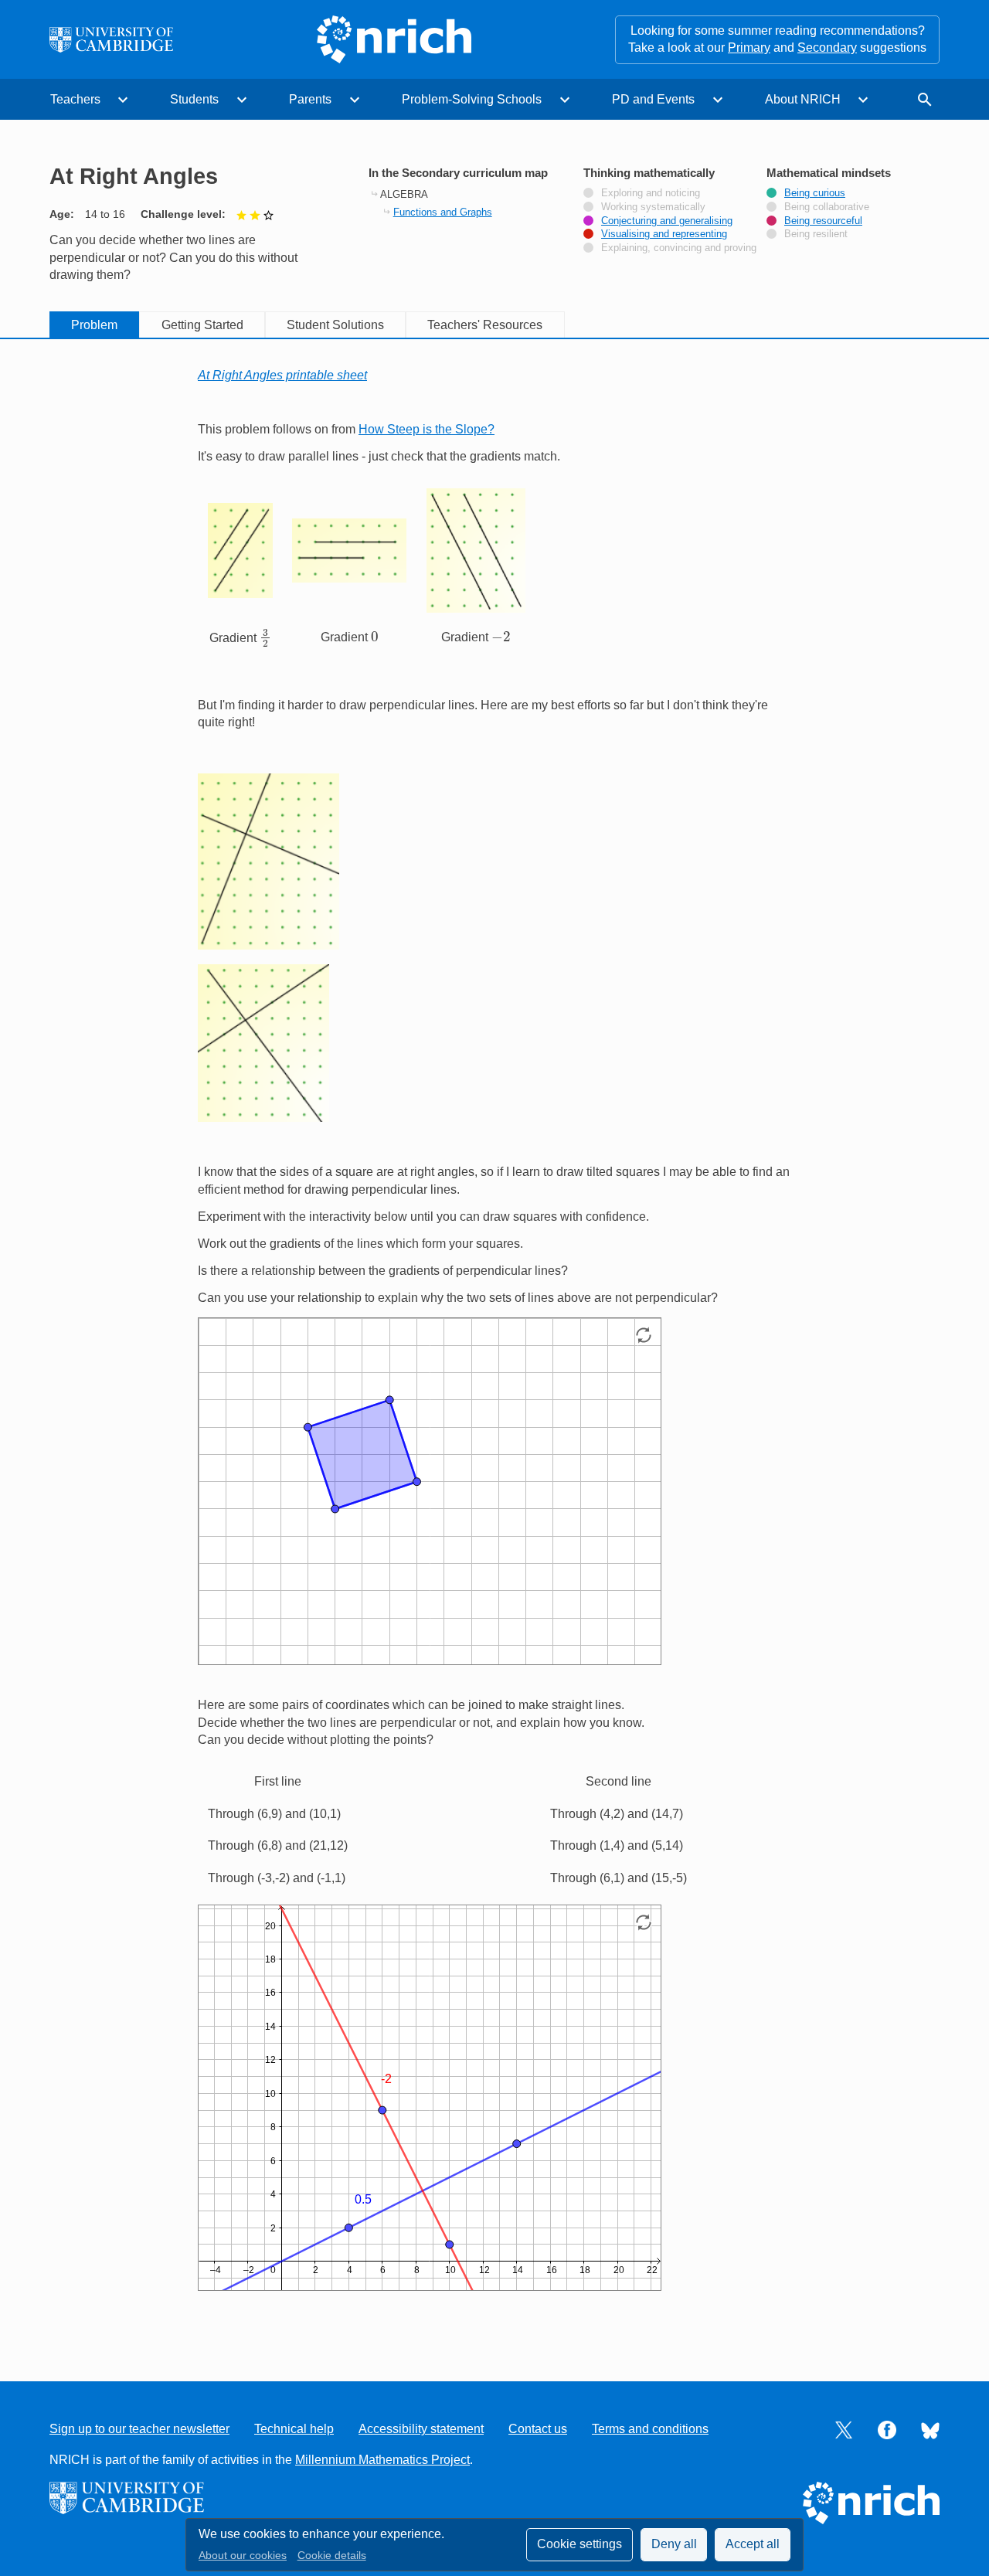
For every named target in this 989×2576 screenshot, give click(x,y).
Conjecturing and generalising (667, 221)
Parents (310, 99)
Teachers (75, 99)
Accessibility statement (421, 2429)
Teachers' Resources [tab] (485, 325)
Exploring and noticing (651, 193)
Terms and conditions (650, 2429)
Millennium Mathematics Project (382, 2460)
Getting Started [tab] (202, 325)
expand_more (123, 100)
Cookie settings (579, 2544)
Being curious (815, 193)
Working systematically (653, 207)
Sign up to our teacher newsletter (139, 2429)
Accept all (753, 2544)
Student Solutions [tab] (335, 325)
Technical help (294, 2429)
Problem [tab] (94, 325)
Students (194, 99)
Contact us (538, 2429)
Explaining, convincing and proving (679, 248)
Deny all (674, 2544)
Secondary (827, 48)
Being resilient (816, 234)
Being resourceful (823, 221)
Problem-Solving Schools (472, 99)
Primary (749, 48)
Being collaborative (827, 207)
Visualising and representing (664, 234)
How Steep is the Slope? (427, 429)
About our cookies (243, 2556)
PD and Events (653, 99)
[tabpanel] (494, 1345)
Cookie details (332, 2556)
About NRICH (803, 99)
